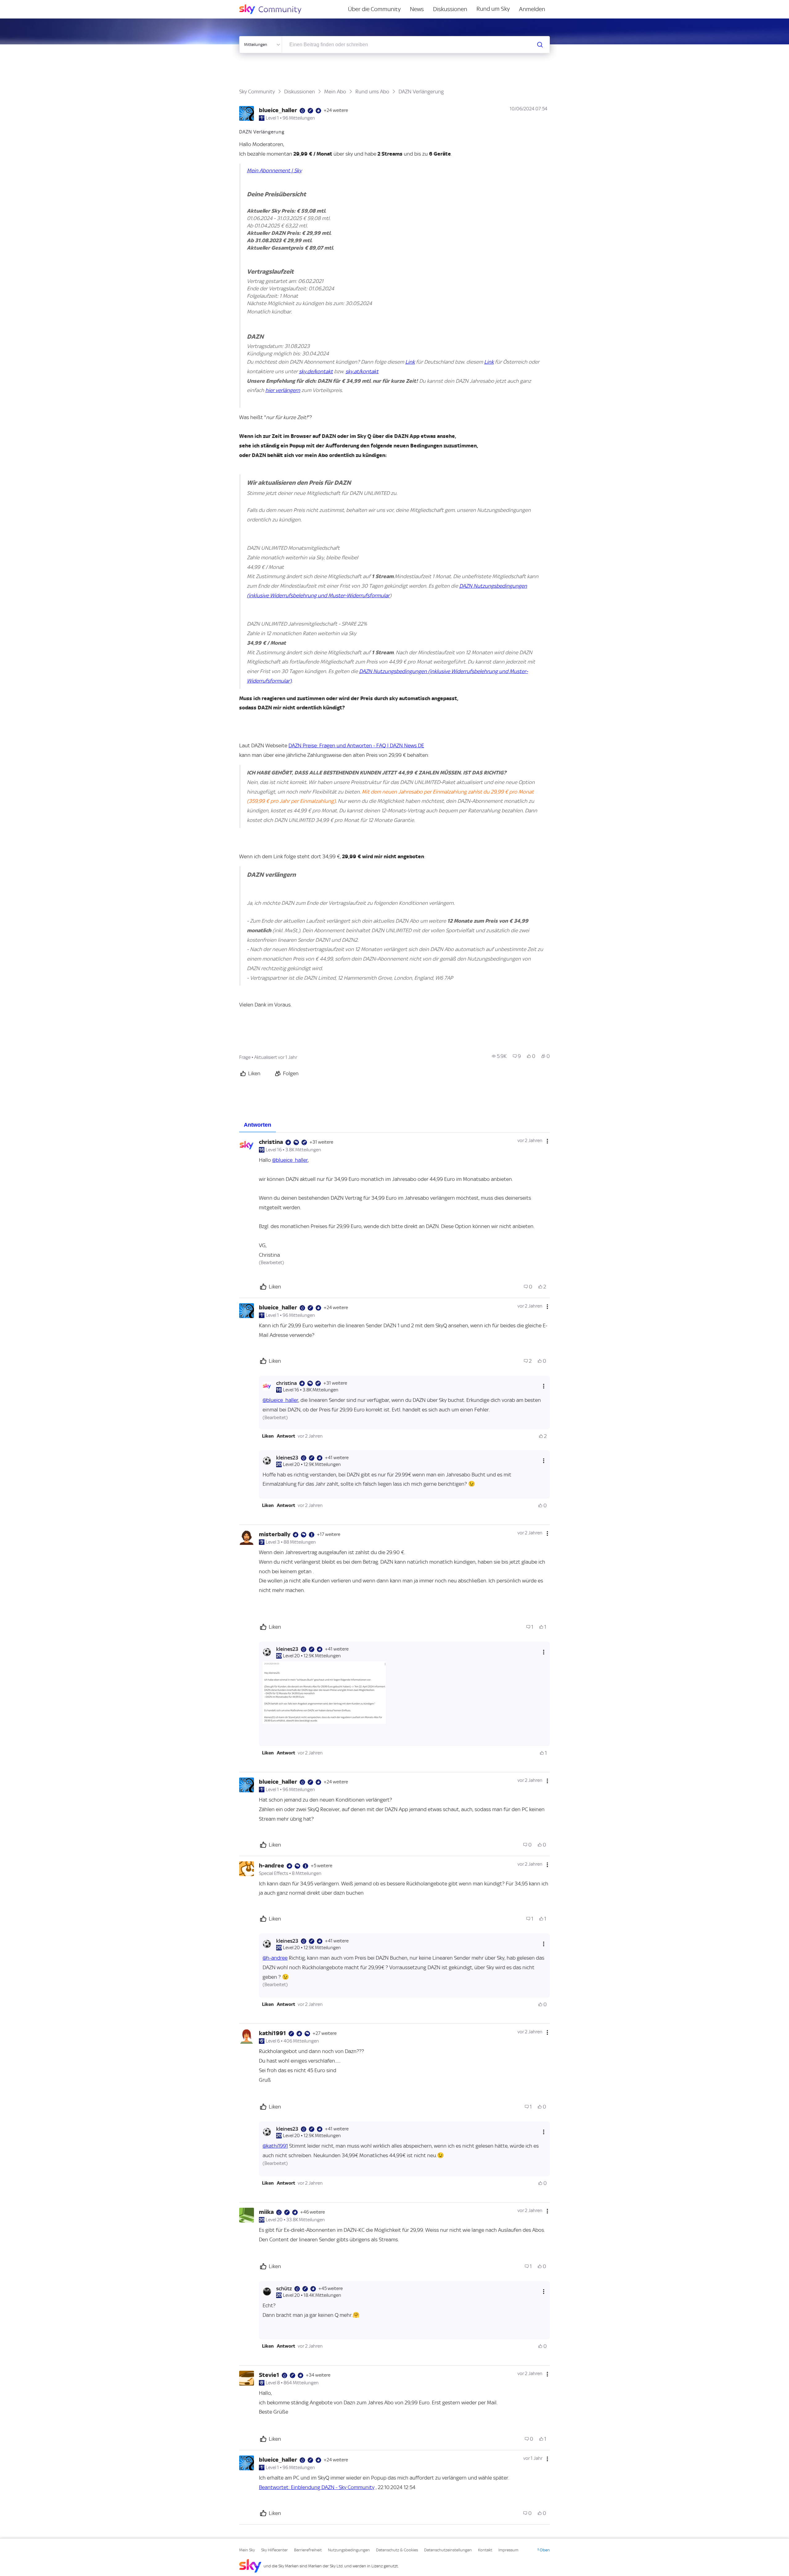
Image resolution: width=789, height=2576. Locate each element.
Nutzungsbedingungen (349, 2550)
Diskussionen (450, 9)
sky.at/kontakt (362, 371)
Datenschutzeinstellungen (448, 2550)
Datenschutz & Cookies (397, 2550)
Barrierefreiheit (308, 2550)
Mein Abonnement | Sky (274, 170)
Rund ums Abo (372, 92)
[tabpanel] (394, 1829)
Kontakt (485, 2550)
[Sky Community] (274, 9)
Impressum (508, 2550)
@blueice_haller (290, 1160)
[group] (499, 1056)
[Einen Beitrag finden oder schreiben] (540, 45)
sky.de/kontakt (316, 371)
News (417, 9)
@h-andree (275, 1958)
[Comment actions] (547, 1141)
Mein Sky (247, 2550)
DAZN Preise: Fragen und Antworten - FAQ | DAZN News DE (356, 745)
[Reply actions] (544, 1386)
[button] (268, 1436)
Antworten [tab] (258, 1125)
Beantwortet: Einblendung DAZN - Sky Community (317, 2487)
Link (410, 362)
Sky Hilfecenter (274, 2550)
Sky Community (257, 92)
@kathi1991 (275, 2146)
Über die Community (374, 9)
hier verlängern (283, 390)
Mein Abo (335, 92)
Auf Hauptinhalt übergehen (30, 4)
